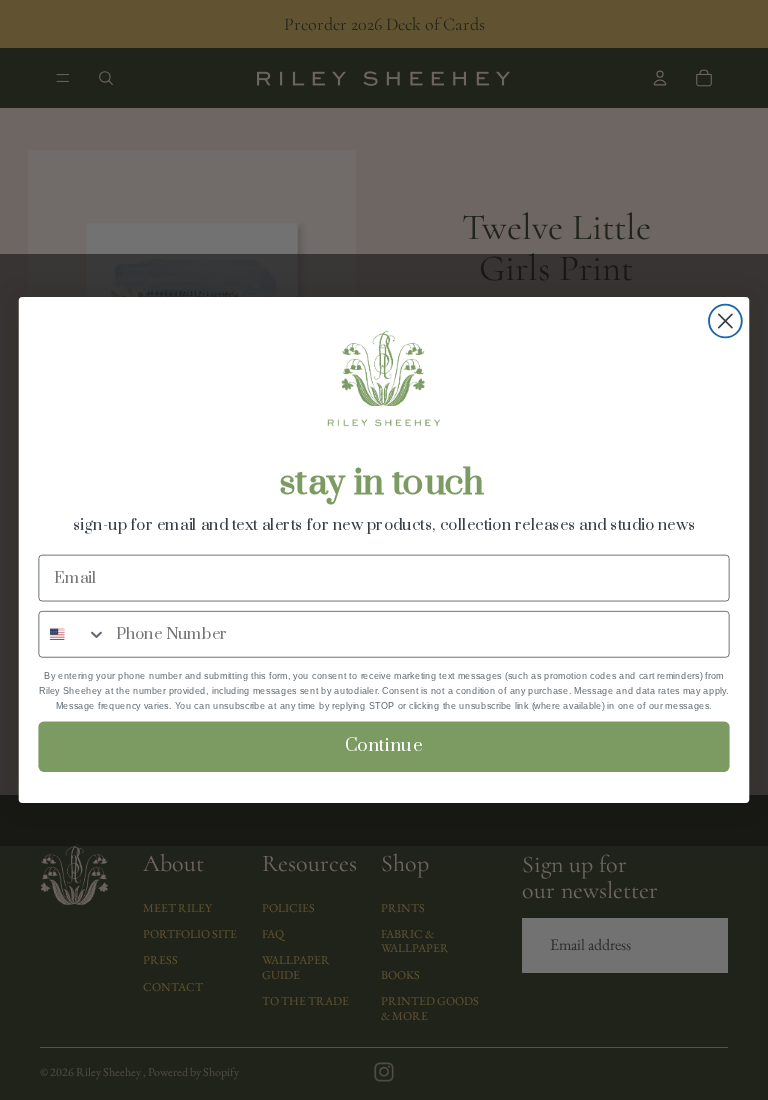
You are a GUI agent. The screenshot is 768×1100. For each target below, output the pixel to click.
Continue (384, 745)
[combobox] (72, 633)
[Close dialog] (725, 321)
